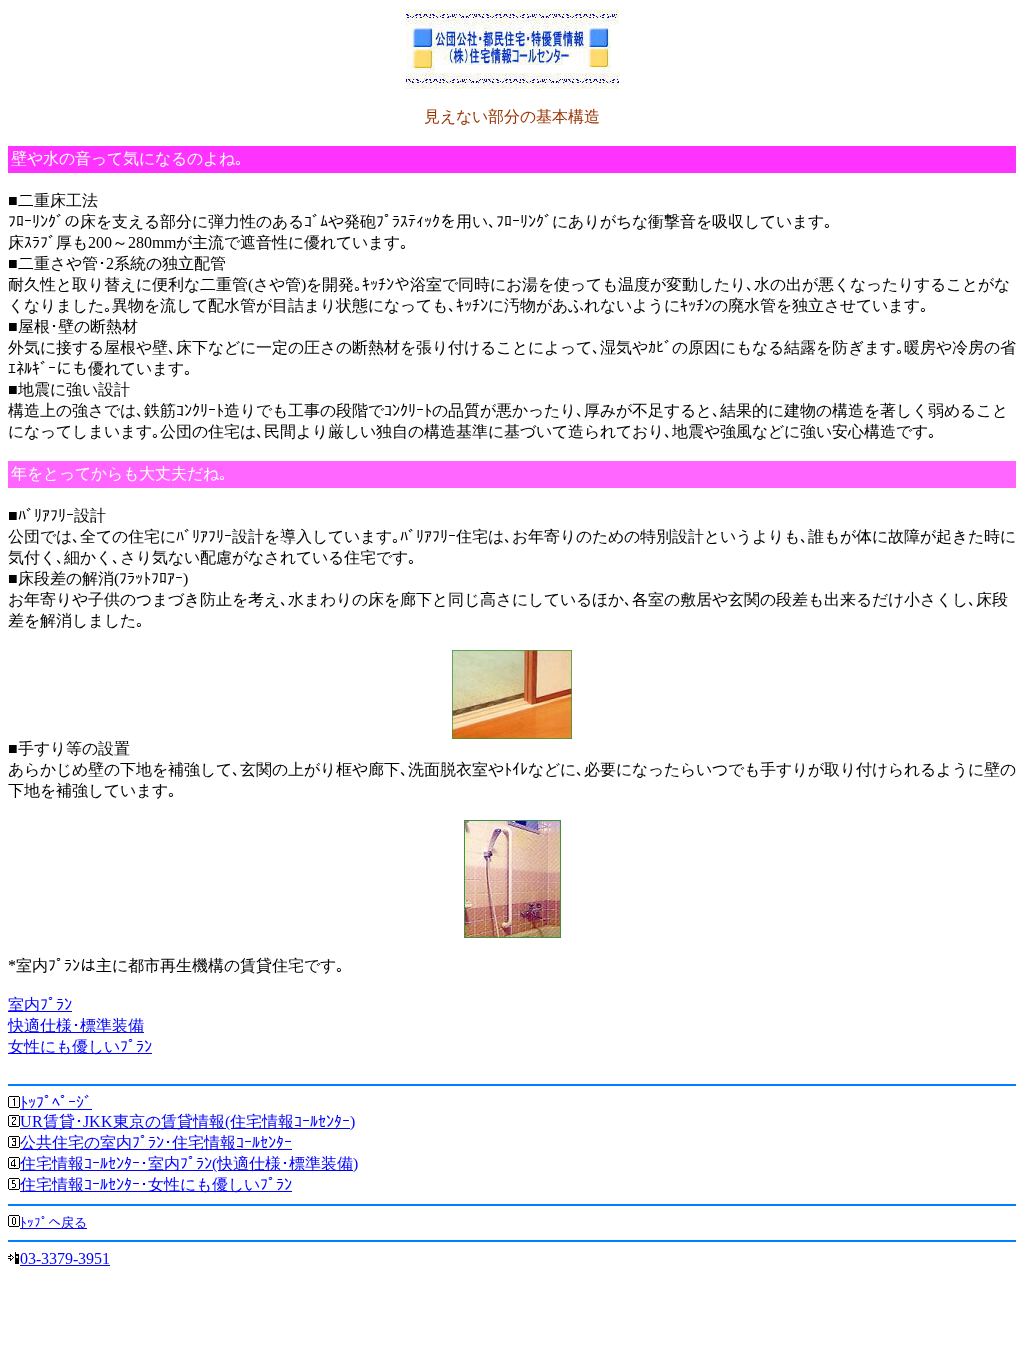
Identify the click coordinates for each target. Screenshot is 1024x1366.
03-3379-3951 (65, 1258)
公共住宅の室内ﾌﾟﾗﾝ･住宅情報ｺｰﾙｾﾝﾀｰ (156, 1142)
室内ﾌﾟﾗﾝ (40, 1004)
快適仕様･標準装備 (76, 1025)
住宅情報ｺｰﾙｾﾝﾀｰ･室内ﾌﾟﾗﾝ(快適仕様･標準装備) (189, 1163)
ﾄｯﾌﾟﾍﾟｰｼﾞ (56, 1102)
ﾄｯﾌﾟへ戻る (53, 1222)
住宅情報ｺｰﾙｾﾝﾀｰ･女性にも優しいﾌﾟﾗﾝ (156, 1184)
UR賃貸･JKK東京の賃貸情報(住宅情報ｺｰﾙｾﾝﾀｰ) (187, 1121)
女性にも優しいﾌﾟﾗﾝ (80, 1046)
